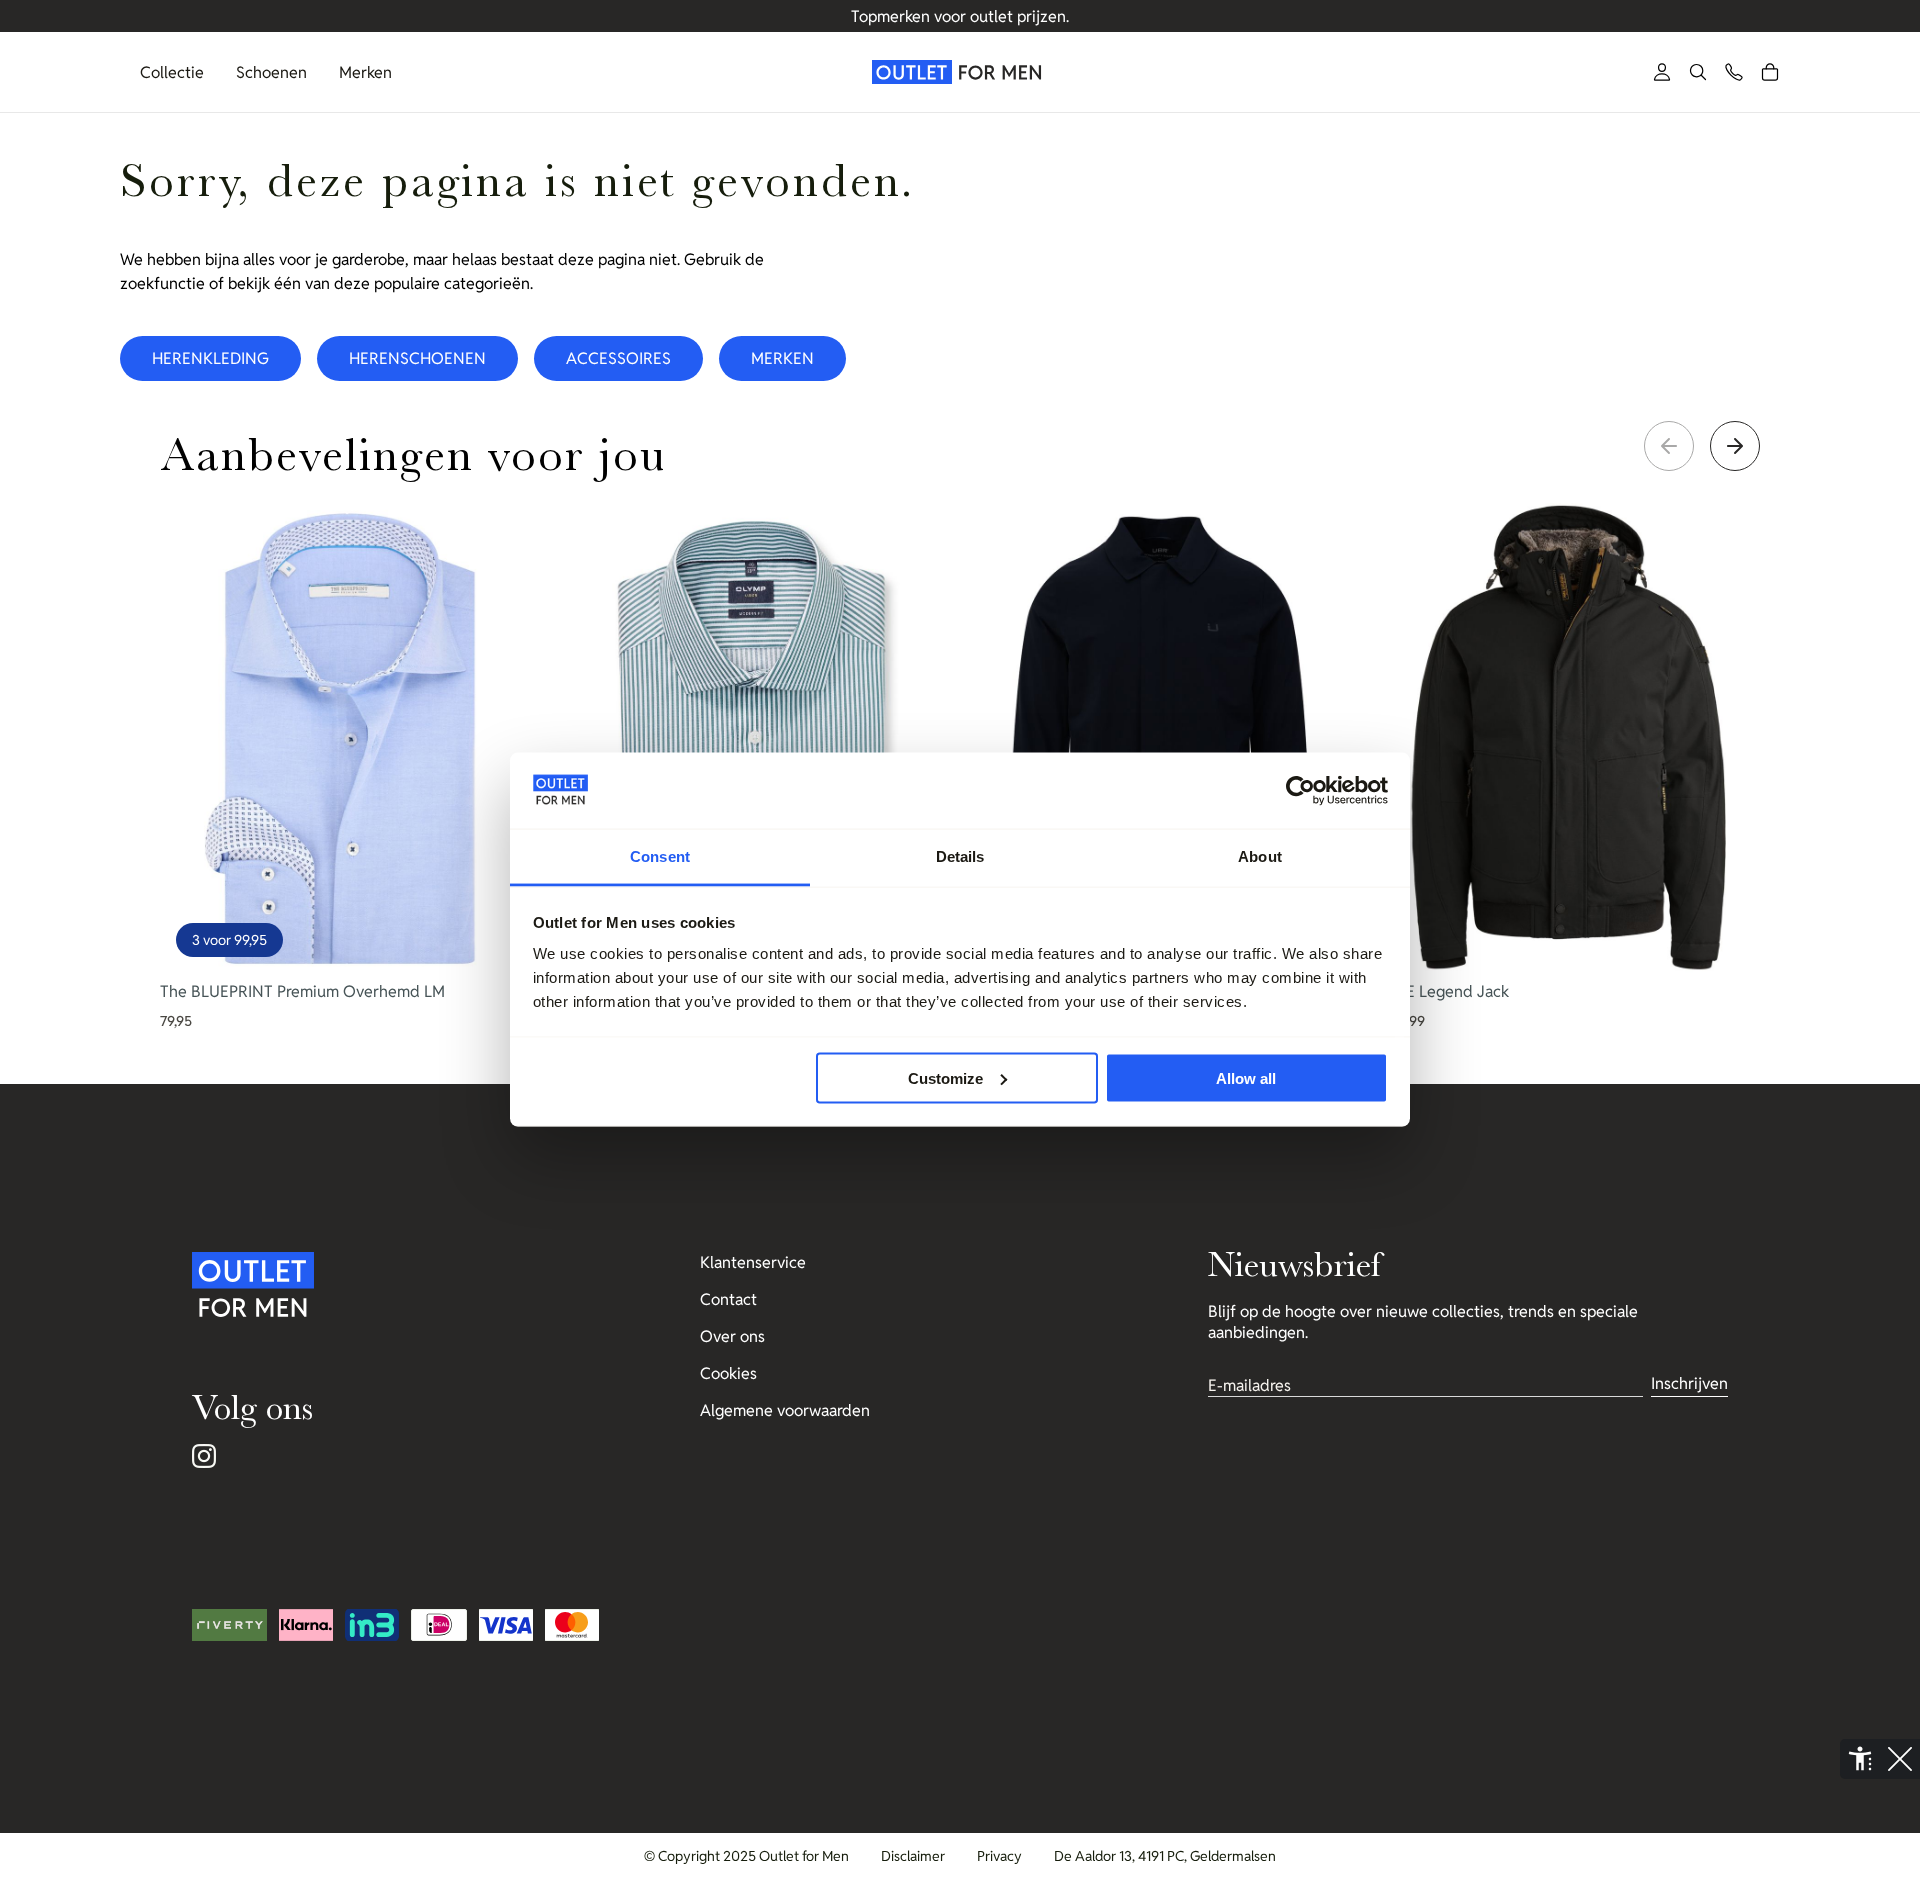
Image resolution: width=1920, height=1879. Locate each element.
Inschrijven (1689, 1383)
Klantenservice (753, 1262)
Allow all (1246, 1077)
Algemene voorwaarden (785, 1410)
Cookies (728, 1373)
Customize (945, 1077)
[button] (1698, 72)
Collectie (172, 72)
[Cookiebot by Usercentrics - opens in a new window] (1300, 791)
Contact (728, 1299)
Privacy (999, 1856)
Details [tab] (960, 856)
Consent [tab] (660, 856)
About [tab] (1260, 856)
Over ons (732, 1336)
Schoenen (271, 72)
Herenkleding (210, 358)
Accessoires (618, 358)
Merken (365, 72)
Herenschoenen (417, 358)
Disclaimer (913, 1856)
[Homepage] (960, 72)
